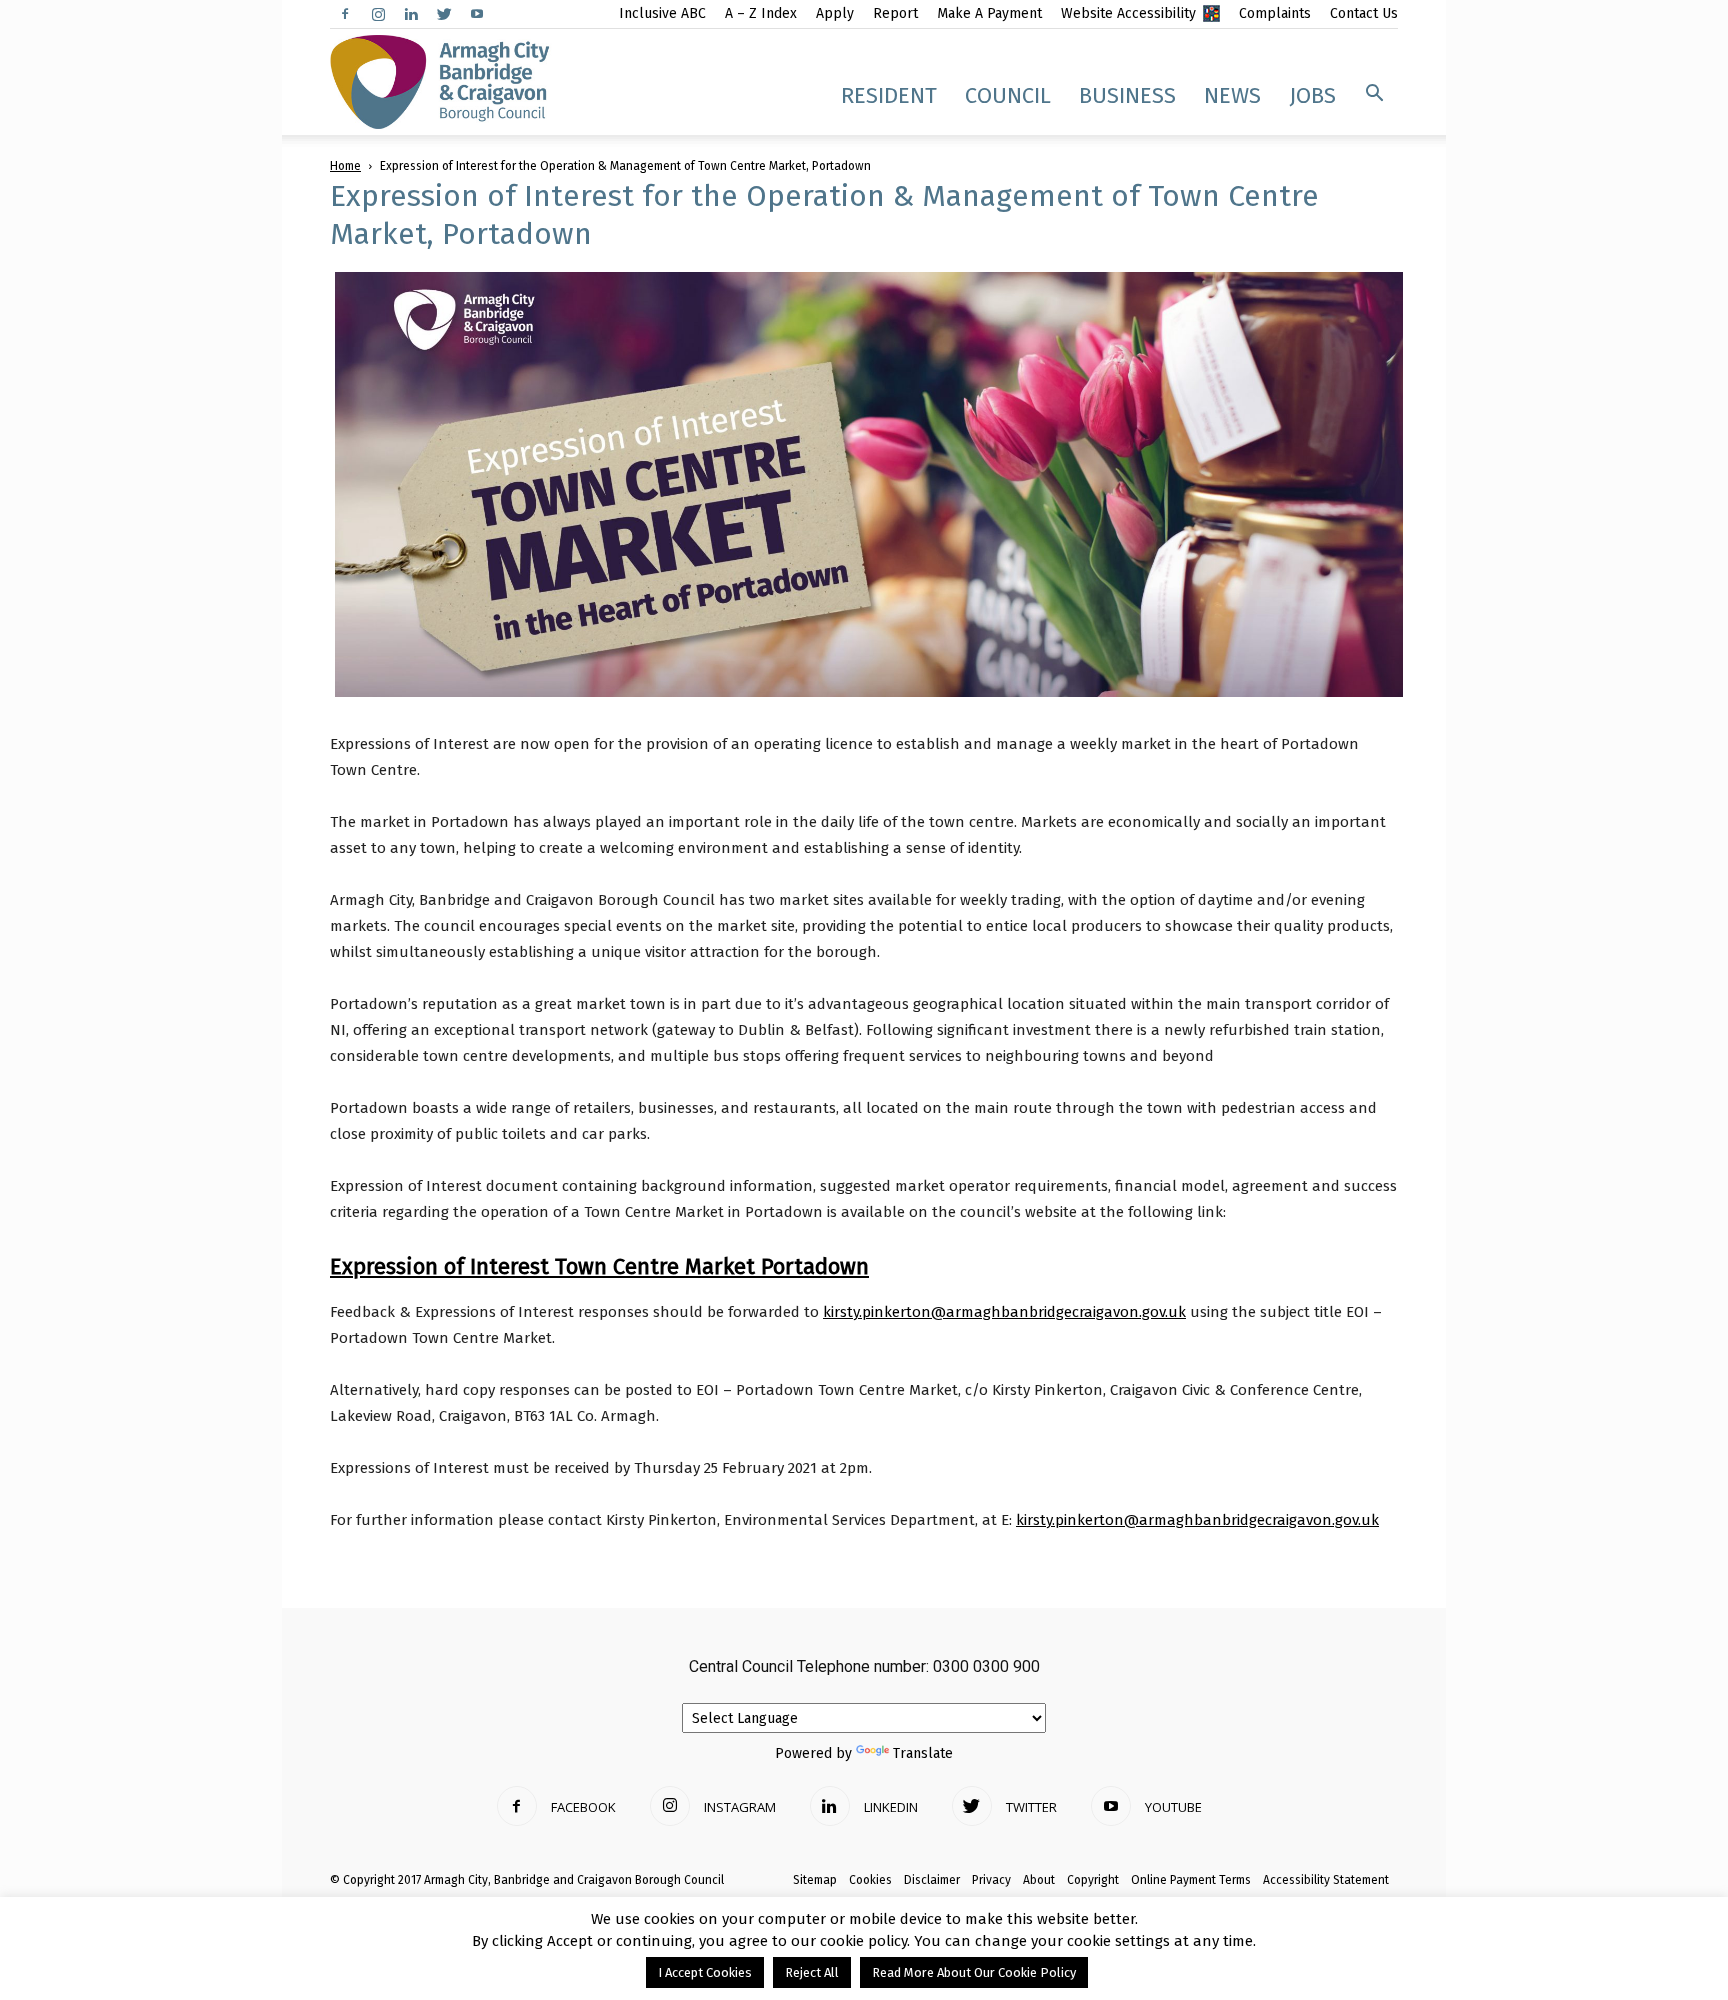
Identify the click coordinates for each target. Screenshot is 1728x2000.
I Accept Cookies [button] (705, 1972)
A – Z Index (761, 13)
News (1232, 95)
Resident (889, 95)
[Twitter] (444, 14)
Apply (835, 13)
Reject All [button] (812, 1972)
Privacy (991, 1880)
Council (1008, 95)
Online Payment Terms (1191, 1880)
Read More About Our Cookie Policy (974, 1972)
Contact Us (1364, 13)
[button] (1374, 94)
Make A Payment (989, 13)
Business (1127, 95)
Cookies (870, 1880)
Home (345, 166)
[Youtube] (477, 14)
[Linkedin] (411, 14)
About (1039, 1880)
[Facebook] (345, 14)
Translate (923, 1753)
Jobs (1312, 95)
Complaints (1275, 13)
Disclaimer (932, 1880)
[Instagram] (378, 14)
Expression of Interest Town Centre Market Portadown (599, 1266)
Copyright (1093, 1880)
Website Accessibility (1128, 13)
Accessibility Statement (1326, 1880)
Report (895, 13)
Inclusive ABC (662, 13)
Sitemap (815, 1880)
